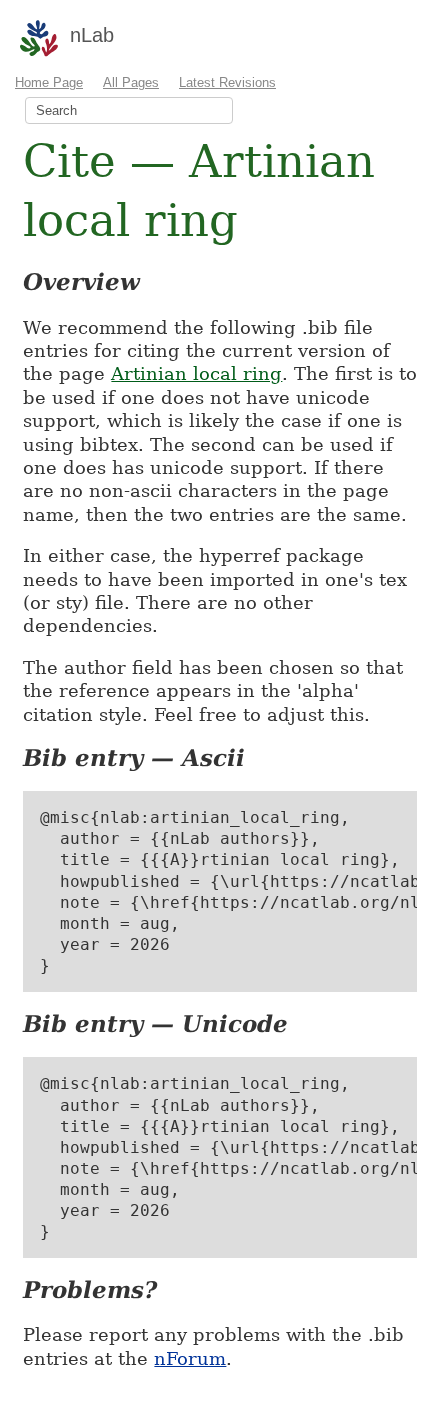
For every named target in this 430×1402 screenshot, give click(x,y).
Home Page (49, 82)
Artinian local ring (196, 373)
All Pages (131, 82)
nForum (190, 1358)
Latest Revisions (227, 82)
